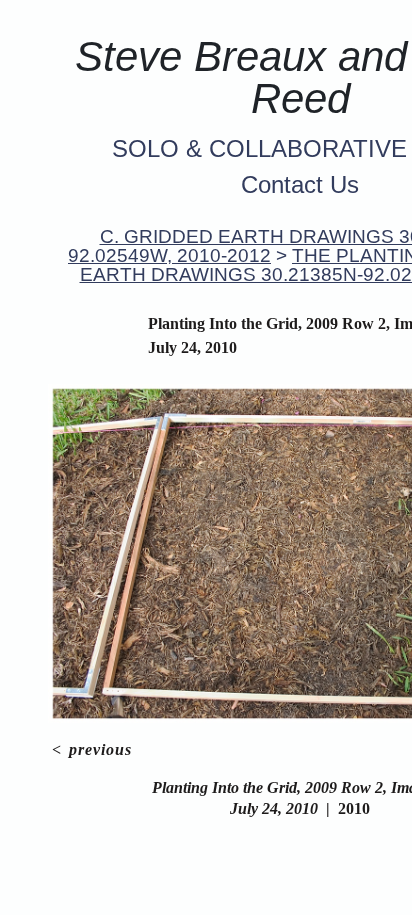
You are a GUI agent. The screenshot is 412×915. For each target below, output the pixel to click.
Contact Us (300, 184)
